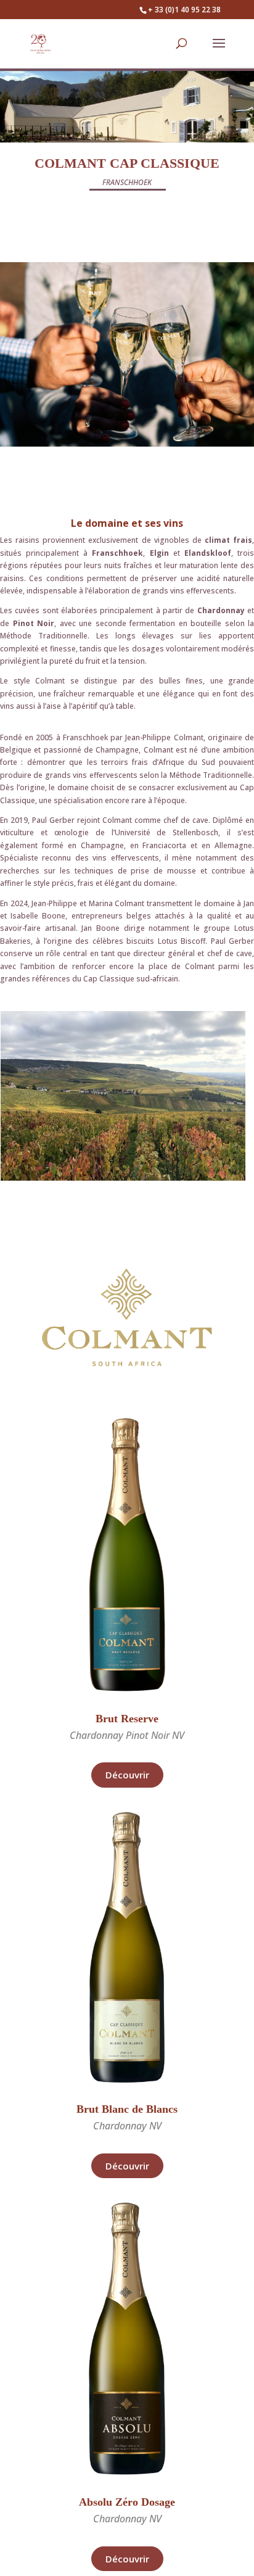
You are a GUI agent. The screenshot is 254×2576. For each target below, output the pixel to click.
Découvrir (127, 1775)
